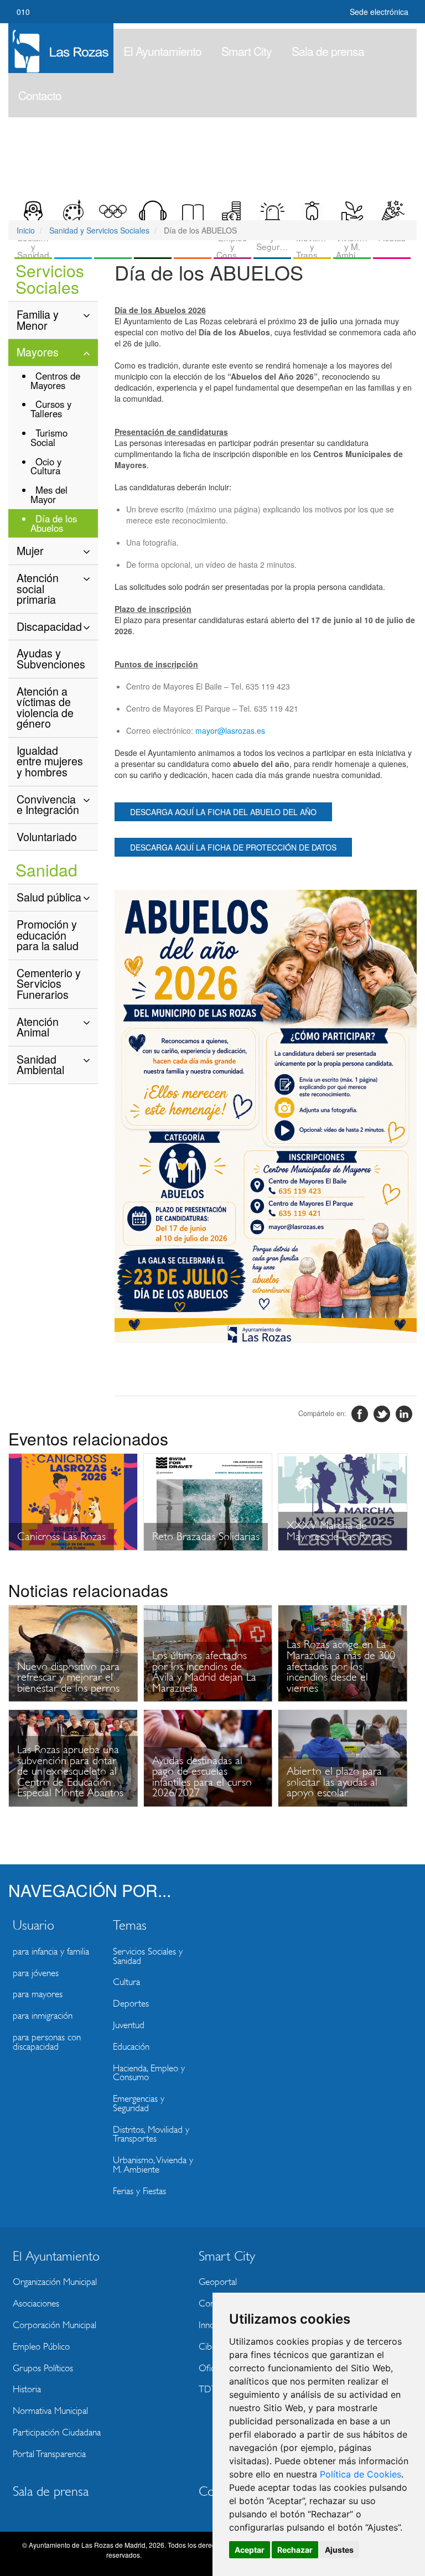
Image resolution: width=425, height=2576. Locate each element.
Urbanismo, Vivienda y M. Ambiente (153, 2165)
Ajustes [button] (339, 2550)
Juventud (129, 2025)
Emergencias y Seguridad (139, 2103)
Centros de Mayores (55, 380)
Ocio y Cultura (46, 466)
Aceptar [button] (250, 2550)
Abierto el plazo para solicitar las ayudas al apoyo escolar (334, 1782)
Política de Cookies (361, 2474)
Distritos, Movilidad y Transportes (151, 2134)
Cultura (126, 1982)
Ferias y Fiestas (139, 2191)
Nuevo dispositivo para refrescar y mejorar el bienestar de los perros (68, 1677)
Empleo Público (41, 2347)
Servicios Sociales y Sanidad (148, 1956)
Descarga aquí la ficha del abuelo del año (223, 812)
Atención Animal (38, 1027)
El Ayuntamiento (162, 51)
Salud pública (49, 897)
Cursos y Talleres (51, 409)
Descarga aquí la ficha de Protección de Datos (233, 847)
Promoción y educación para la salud (48, 935)
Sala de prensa (328, 51)
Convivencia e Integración (48, 804)
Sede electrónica (379, 12)
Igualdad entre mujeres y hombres (50, 761)
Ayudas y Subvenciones (51, 658)
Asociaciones (36, 2303)
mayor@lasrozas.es (230, 730)
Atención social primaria (38, 588)
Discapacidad (49, 626)
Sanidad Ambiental (40, 1064)
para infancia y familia (51, 1952)
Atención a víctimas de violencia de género (45, 707)
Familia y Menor (38, 320)
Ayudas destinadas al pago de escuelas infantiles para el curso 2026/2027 (202, 1777)
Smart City (247, 51)
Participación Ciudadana (57, 2432)
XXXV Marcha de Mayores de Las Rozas (336, 1531)
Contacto (40, 95)
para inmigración (43, 2016)
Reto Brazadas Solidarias (206, 1536)
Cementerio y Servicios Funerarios (49, 983)
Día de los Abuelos (54, 523)
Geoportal (218, 2282)
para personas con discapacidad (47, 2042)
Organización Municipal (55, 2282)
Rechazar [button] (295, 2550)
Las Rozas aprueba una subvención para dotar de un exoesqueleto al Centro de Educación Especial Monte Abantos (70, 1771)
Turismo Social (49, 437)
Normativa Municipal (50, 2411)
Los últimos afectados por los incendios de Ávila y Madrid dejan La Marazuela (204, 1672)
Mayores (38, 352)
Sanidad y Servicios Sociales (99, 230)
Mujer (30, 550)
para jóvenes (36, 1973)
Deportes (131, 2004)
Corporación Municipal (55, 2325)
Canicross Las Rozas (61, 1536)
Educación (131, 2047)
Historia (27, 2389)
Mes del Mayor (49, 494)
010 (23, 12)
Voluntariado (47, 836)
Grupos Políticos (43, 2368)
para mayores (38, 1994)
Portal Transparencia (49, 2454)
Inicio (26, 230)
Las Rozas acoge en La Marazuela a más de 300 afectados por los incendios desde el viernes (341, 1666)
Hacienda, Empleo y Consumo (149, 2073)
